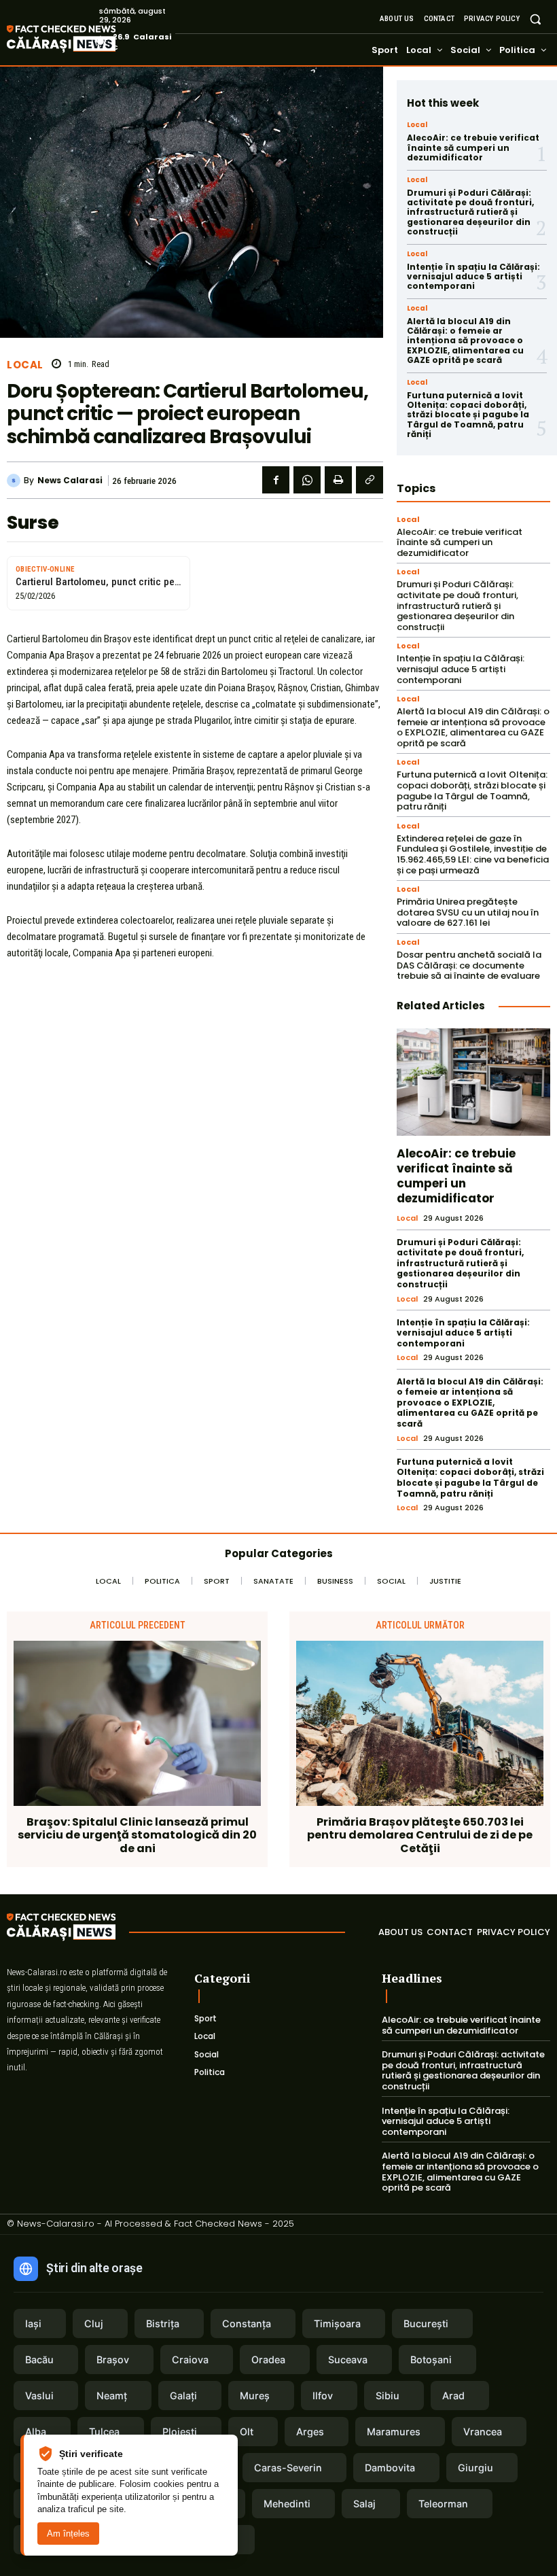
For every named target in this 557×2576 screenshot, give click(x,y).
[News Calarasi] (15, 481)
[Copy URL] (370, 480)
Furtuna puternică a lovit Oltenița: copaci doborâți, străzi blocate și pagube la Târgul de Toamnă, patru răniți (468, 415)
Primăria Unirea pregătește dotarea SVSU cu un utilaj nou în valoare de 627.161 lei (468, 912)
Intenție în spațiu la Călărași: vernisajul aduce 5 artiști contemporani (473, 277)
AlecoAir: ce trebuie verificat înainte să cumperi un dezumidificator (473, 147)
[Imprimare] (338, 480)
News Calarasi (70, 481)
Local (25, 365)
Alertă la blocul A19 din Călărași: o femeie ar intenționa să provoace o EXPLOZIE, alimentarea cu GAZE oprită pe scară (465, 341)
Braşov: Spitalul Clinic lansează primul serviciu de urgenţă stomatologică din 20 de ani (137, 1835)
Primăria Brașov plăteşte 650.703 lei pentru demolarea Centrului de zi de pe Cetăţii (420, 1835)
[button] (536, 19)
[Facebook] (276, 480)
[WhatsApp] (307, 480)
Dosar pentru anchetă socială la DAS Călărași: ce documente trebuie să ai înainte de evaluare (469, 965)
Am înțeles (68, 2534)
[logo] (82, 40)
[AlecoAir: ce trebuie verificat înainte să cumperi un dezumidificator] (473, 1082)
